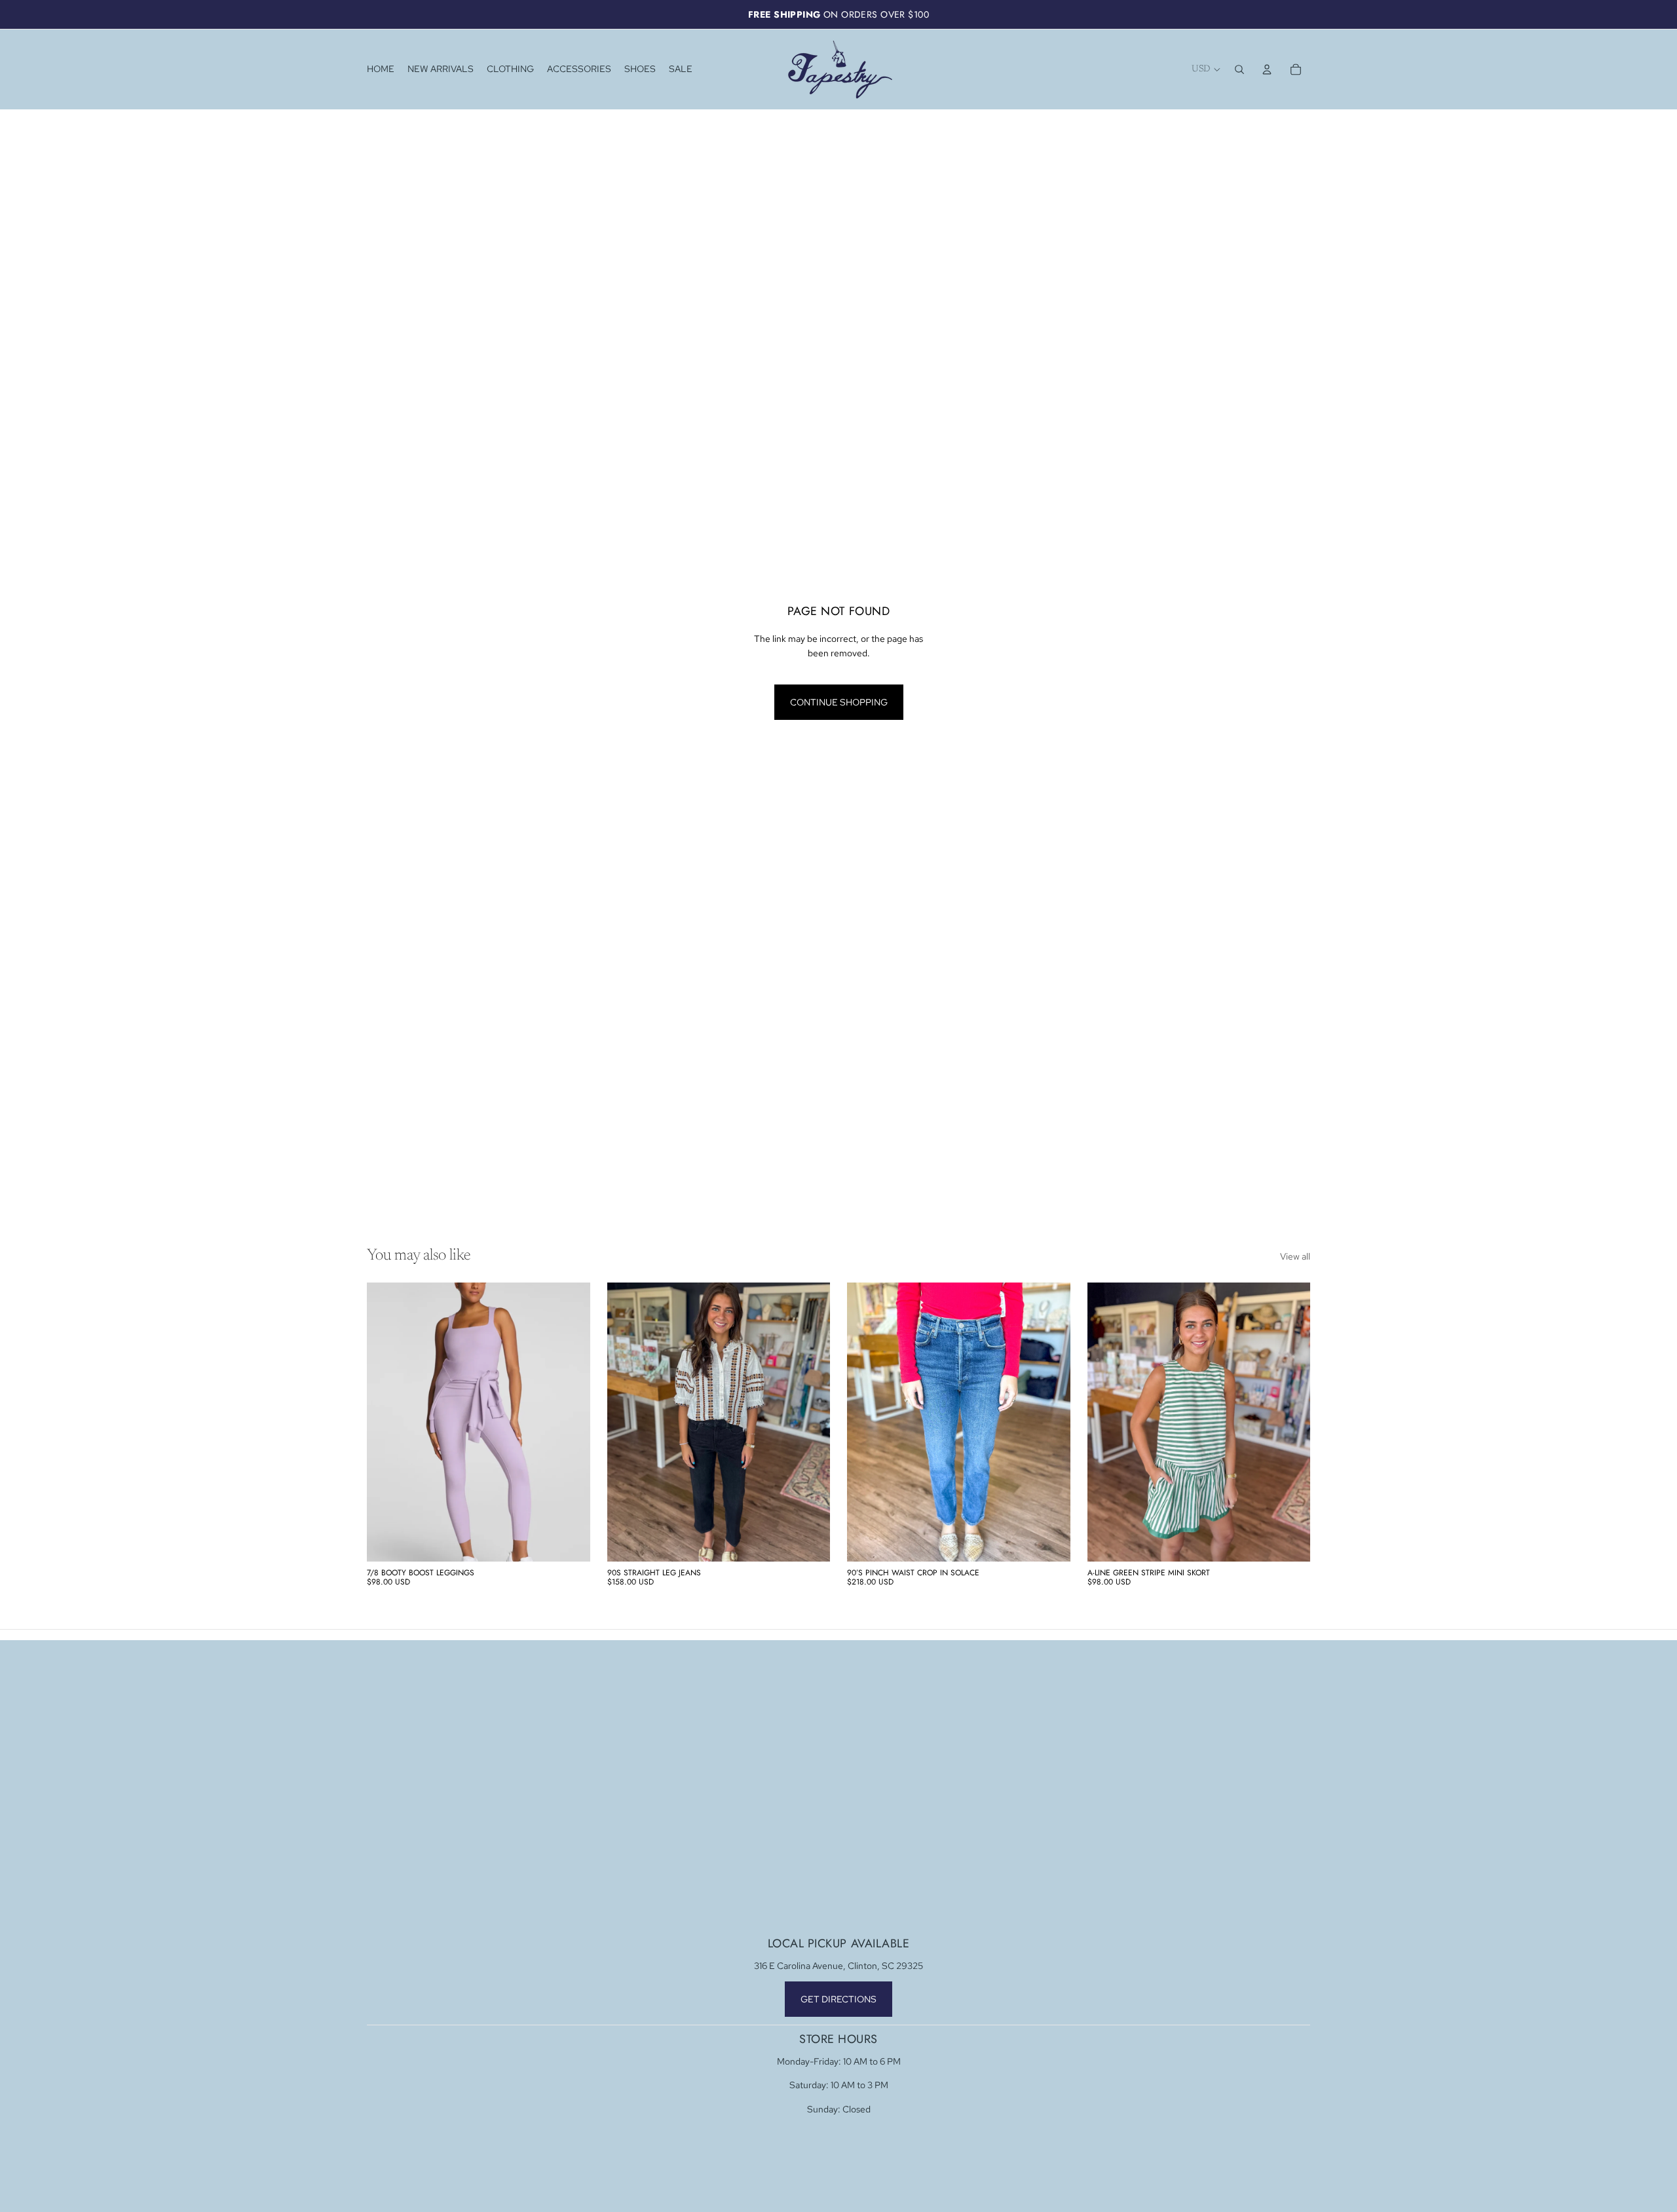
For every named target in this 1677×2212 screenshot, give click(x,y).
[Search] (1239, 69)
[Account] (1267, 69)
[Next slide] (571, 1422)
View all (1295, 1256)
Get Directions (838, 1999)
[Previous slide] (386, 1422)
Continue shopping (839, 702)
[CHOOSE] (570, 1541)
